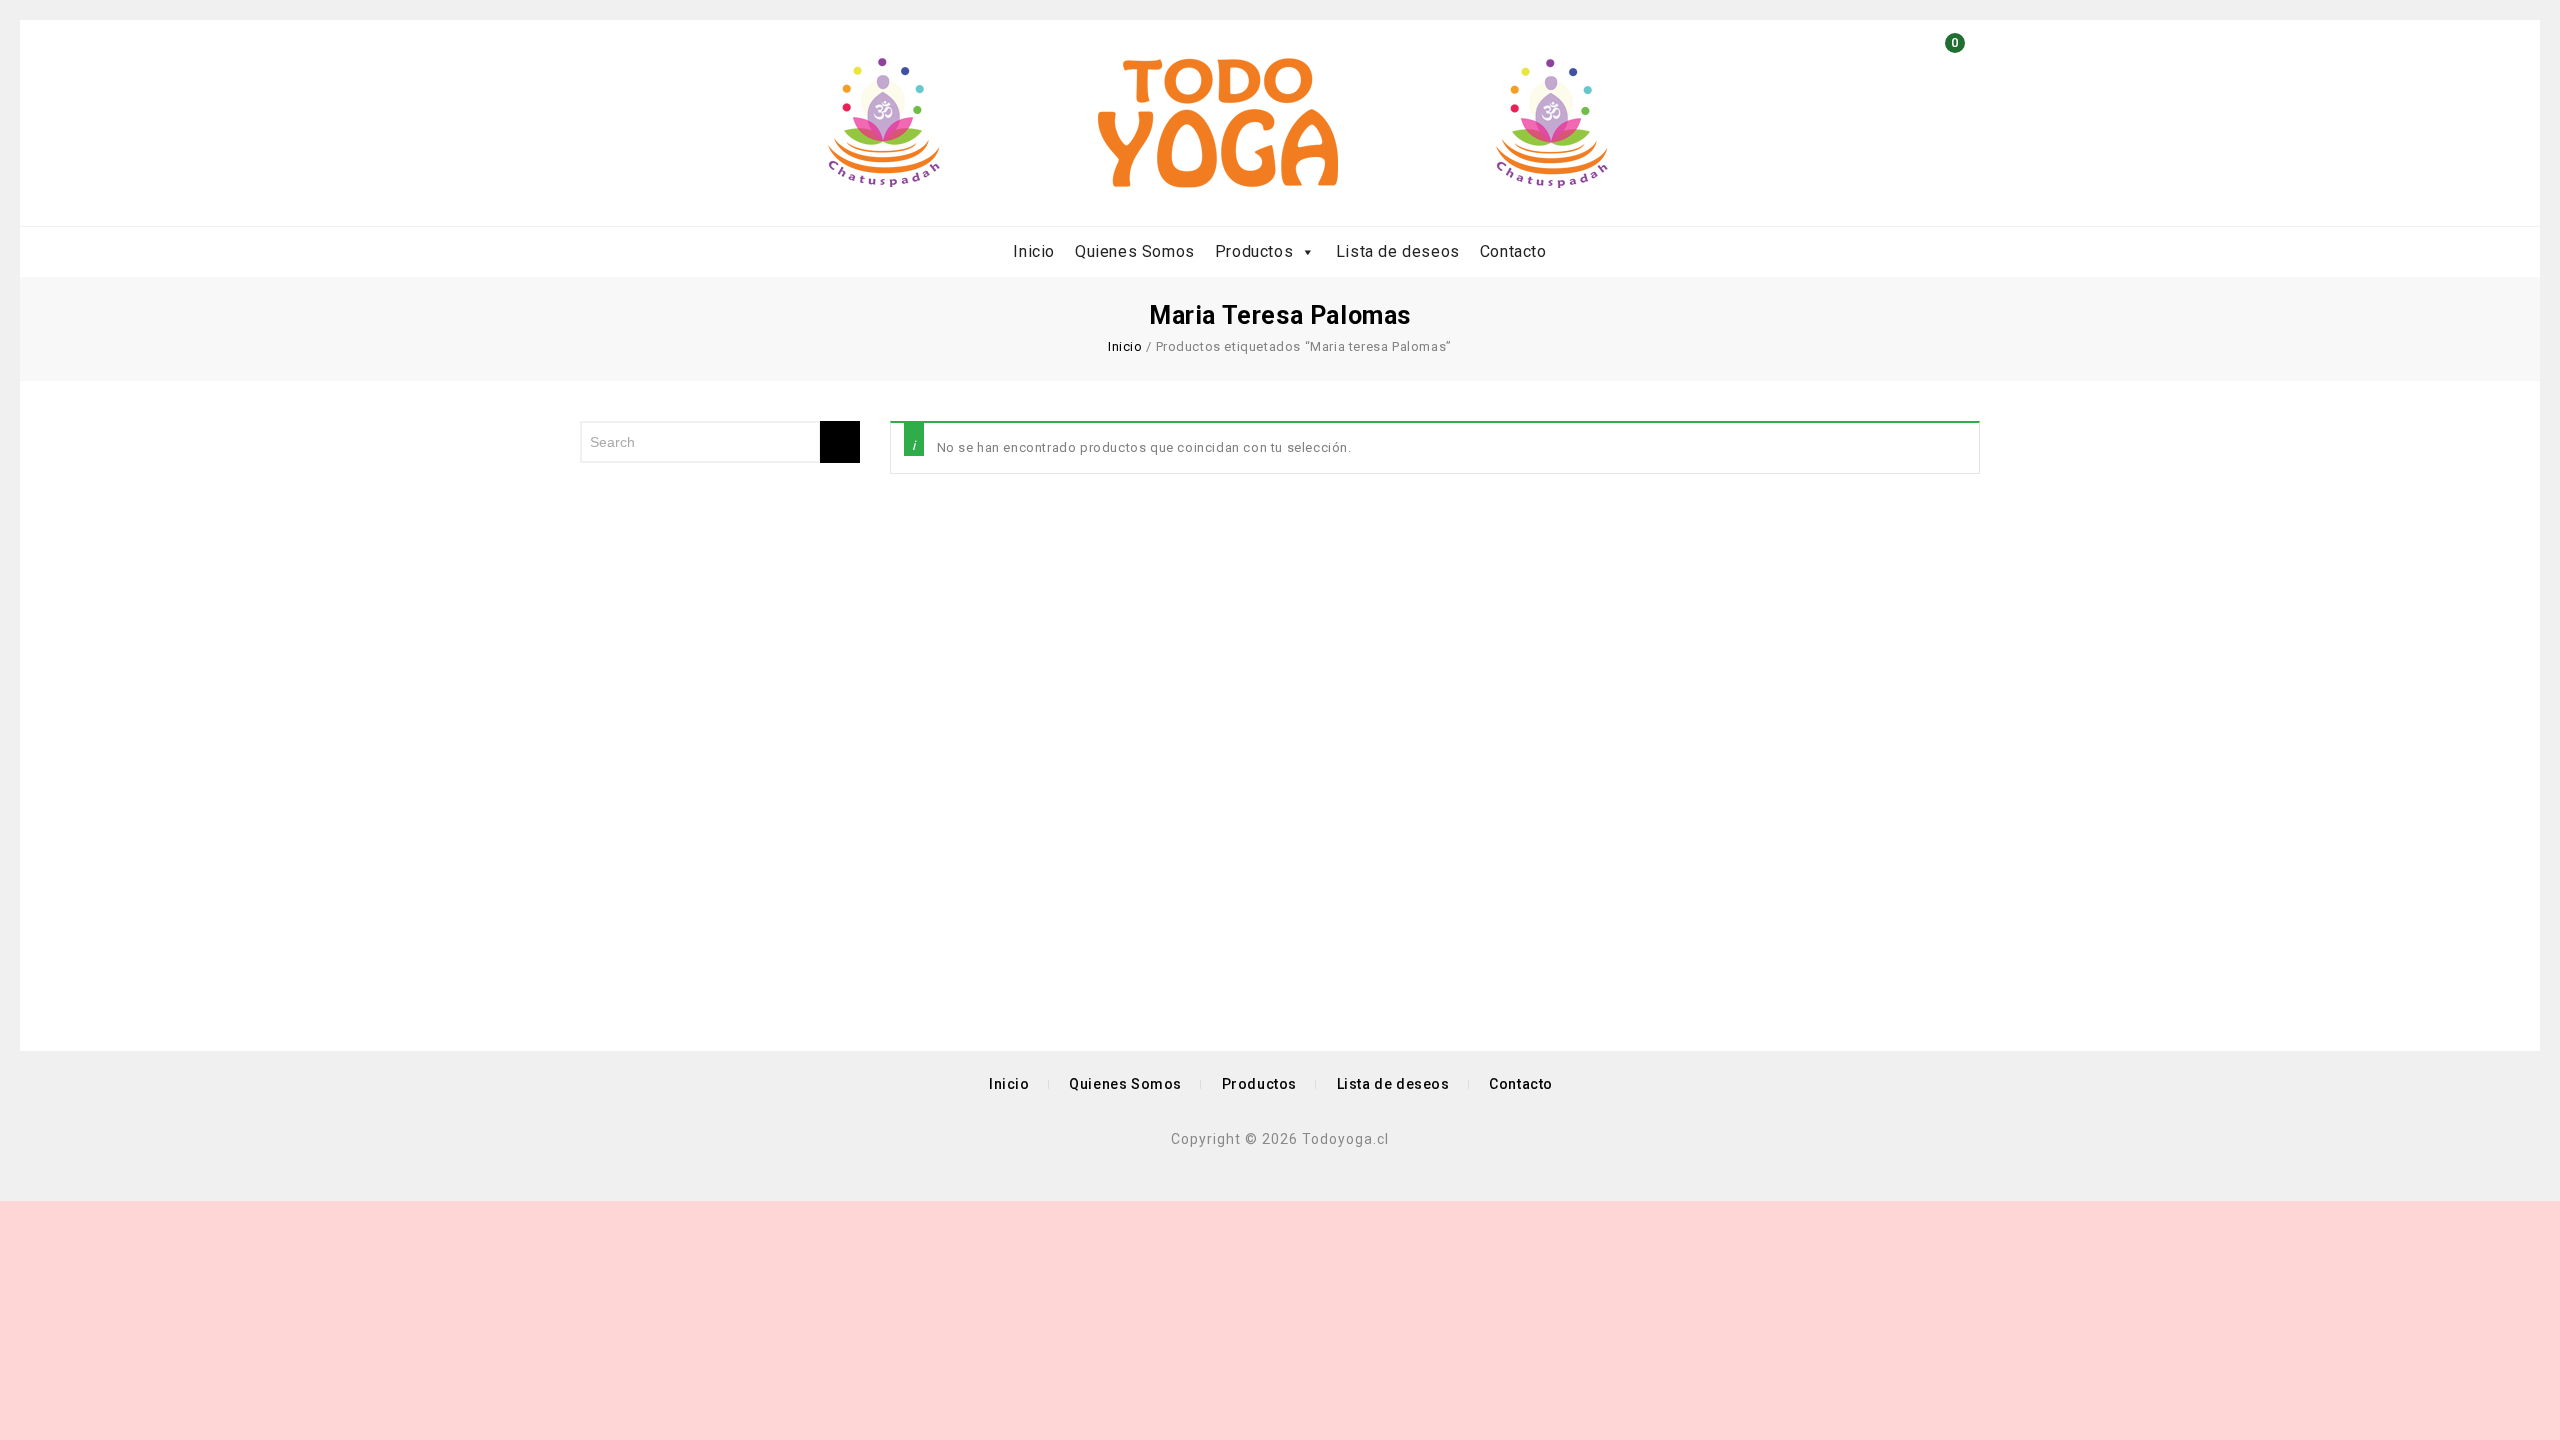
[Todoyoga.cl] (1218, 123)
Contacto (1513, 251)
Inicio (1034, 251)
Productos (1254, 251)
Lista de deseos (1398, 251)
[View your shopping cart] (1950, 75)
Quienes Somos (1135, 251)
